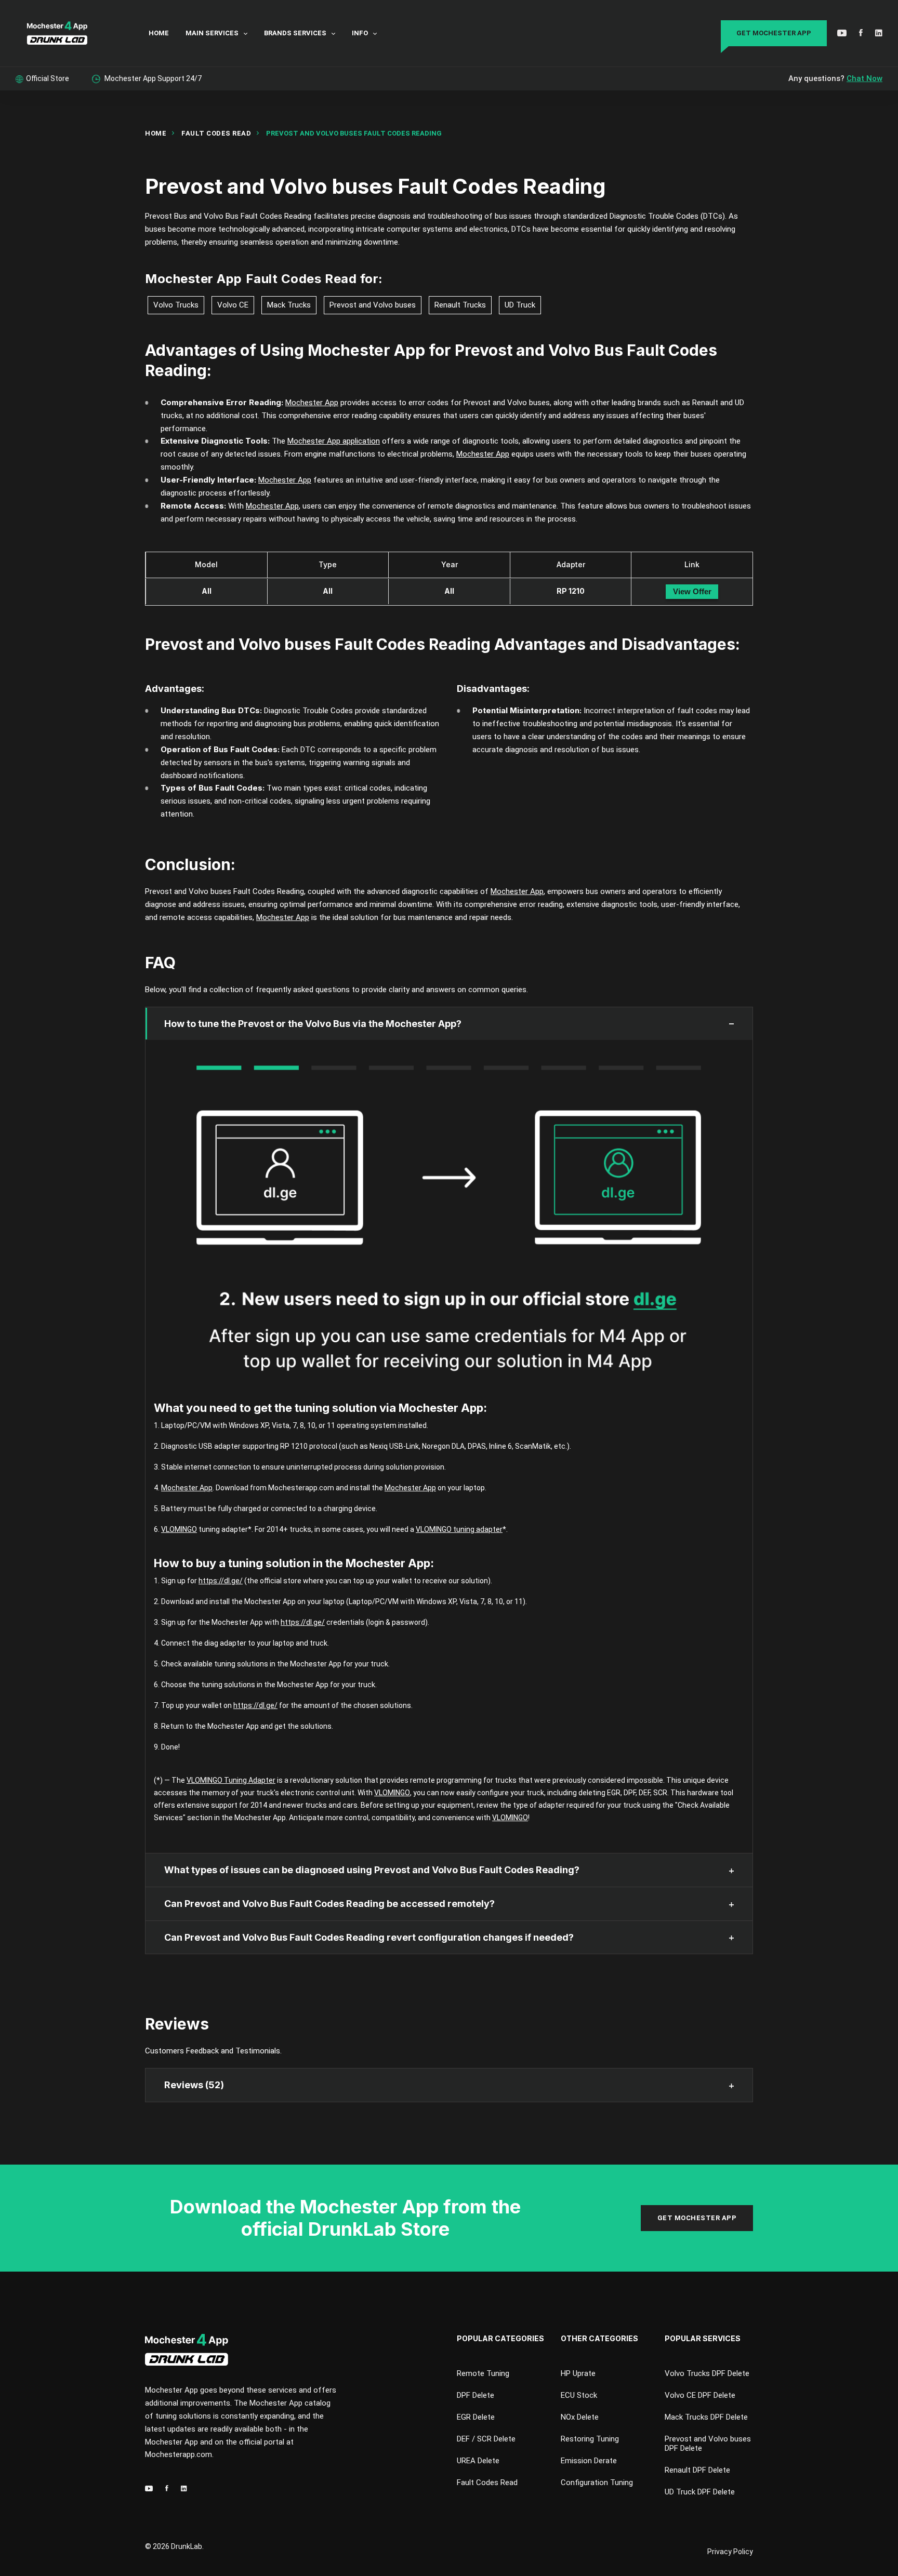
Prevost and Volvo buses (373, 305)
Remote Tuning (483, 2373)
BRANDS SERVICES (295, 33)
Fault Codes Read (216, 133)
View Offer (692, 591)
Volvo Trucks (176, 305)
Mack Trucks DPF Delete (706, 2417)
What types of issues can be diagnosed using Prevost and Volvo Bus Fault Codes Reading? (372, 1870)
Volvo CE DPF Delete (700, 2395)
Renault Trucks (460, 305)
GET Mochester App (774, 33)
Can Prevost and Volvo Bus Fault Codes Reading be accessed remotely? (329, 1904)
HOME (159, 33)
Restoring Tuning (590, 2439)
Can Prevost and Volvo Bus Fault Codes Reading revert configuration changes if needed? (369, 1937)
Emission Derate (589, 2461)
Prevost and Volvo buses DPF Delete (708, 2444)
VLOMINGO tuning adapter (459, 1529)
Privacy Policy (730, 2552)
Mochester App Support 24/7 (152, 78)
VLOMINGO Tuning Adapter (231, 1780)
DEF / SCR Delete (486, 2439)
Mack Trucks (289, 305)
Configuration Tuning (597, 2482)
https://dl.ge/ (221, 1581)
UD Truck (520, 305)
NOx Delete (580, 2417)
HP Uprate (578, 2373)
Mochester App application (334, 441)
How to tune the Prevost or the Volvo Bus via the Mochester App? (313, 1024)
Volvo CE (233, 305)
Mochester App (194, 279)
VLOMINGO (179, 1529)
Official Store (48, 78)
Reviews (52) (194, 2085)
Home (156, 133)
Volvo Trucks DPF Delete (707, 2373)
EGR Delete (476, 2417)
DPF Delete (476, 2395)
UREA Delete (478, 2461)
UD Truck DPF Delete (700, 2492)
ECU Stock (579, 2395)
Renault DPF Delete (697, 2470)
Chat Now (864, 78)
